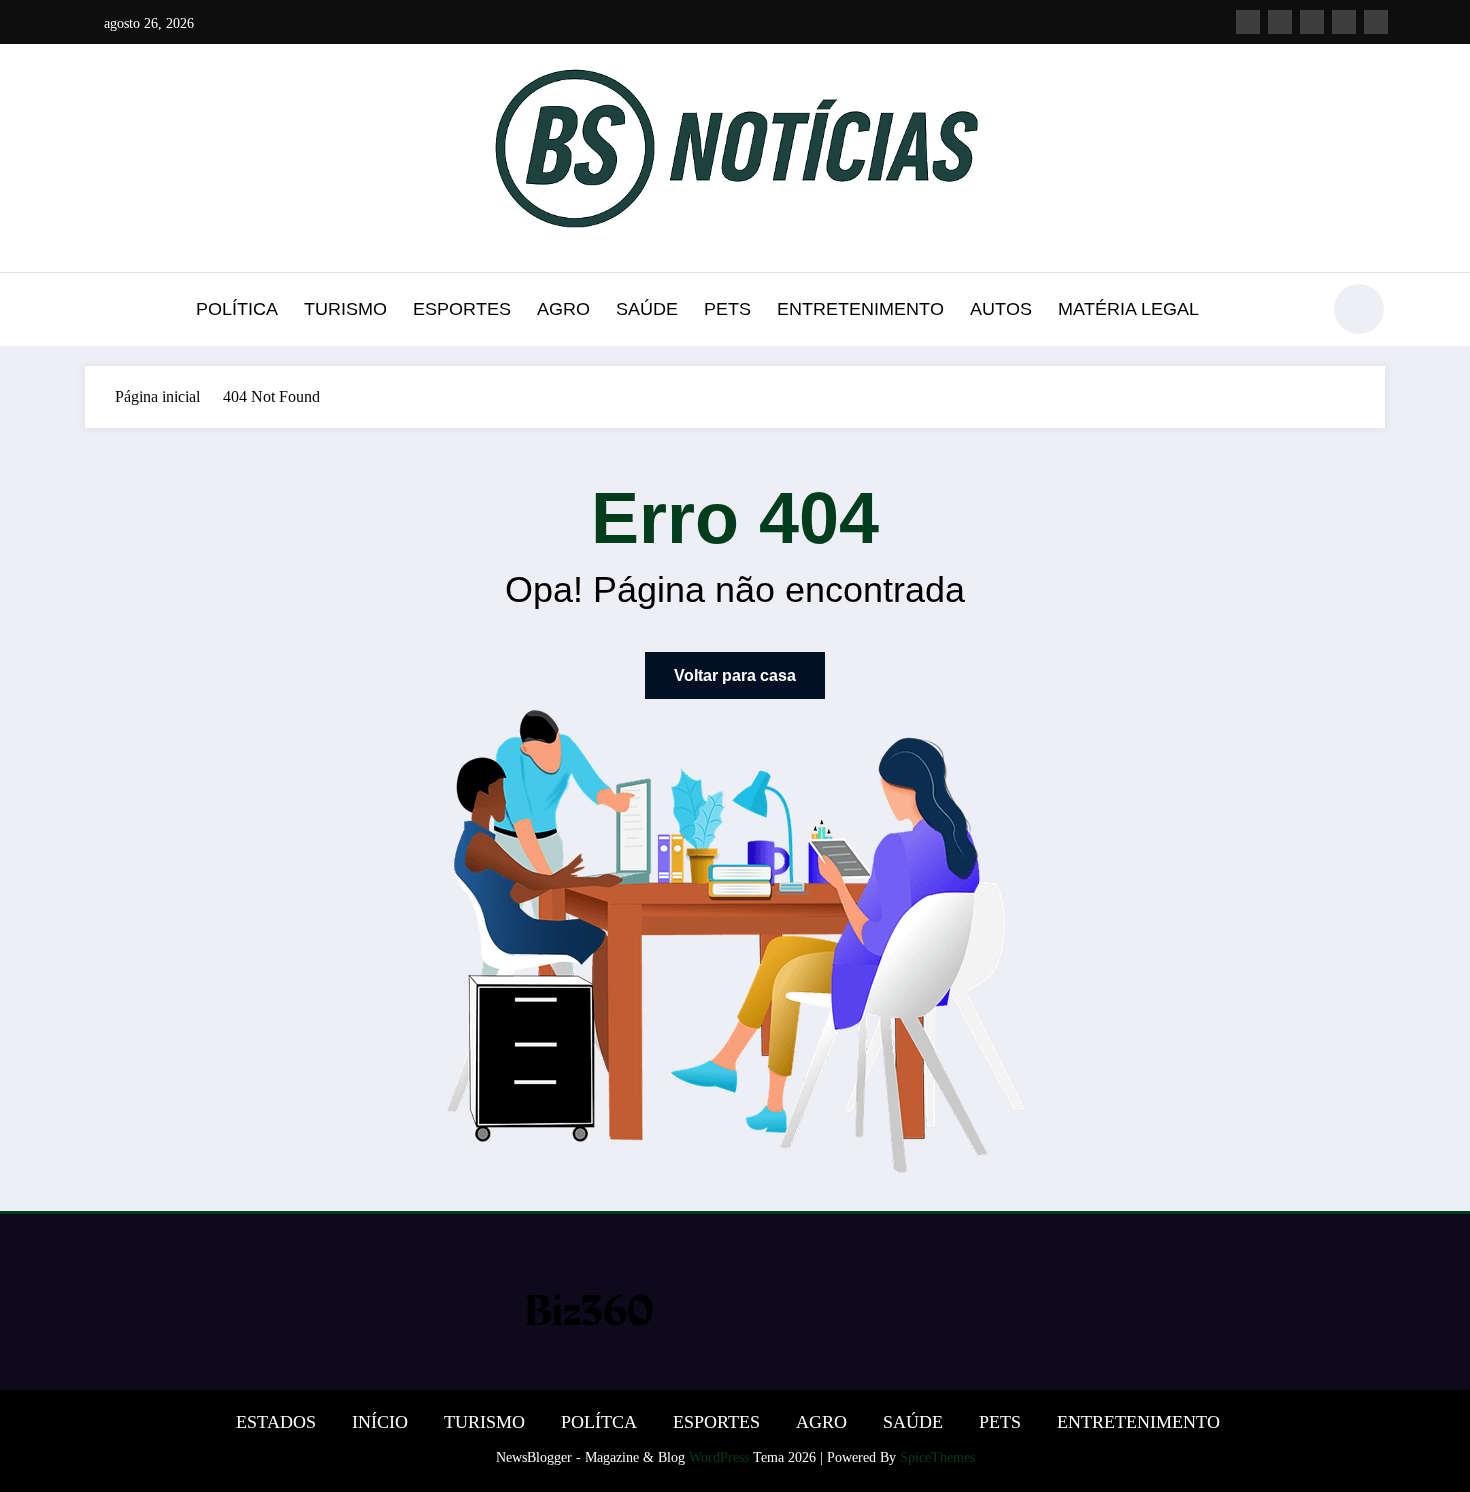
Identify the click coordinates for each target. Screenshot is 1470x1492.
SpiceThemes (937, 1457)
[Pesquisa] (1294, 312)
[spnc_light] (1359, 309)
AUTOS (1001, 309)
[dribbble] (1312, 22)
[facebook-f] (1248, 22)
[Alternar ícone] (100, 311)
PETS (727, 309)
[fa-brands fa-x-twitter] (1280, 22)
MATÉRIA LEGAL (1128, 309)
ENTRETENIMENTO (860, 309)
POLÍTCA (599, 1422)
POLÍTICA (237, 309)
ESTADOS (276, 1422)
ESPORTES (462, 309)
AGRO (563, 309)
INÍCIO (380, 1422)
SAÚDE (647, 309)
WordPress (719, 1457)
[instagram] (1344, 22)
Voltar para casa (735, 675)
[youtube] (1376, 22)
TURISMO (345, 309)
